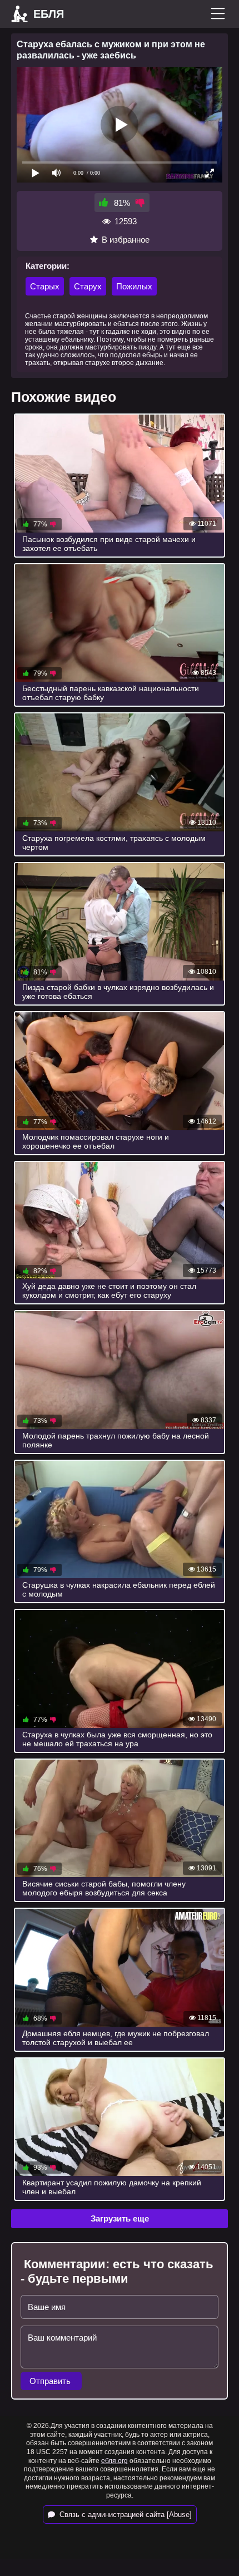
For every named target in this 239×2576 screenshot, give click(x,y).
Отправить (51, 2381)
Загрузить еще (120, 2218)
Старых (45, 286)
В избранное (126, 240)
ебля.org (114, 2461)
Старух (88, 286)
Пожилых (134, 286)
